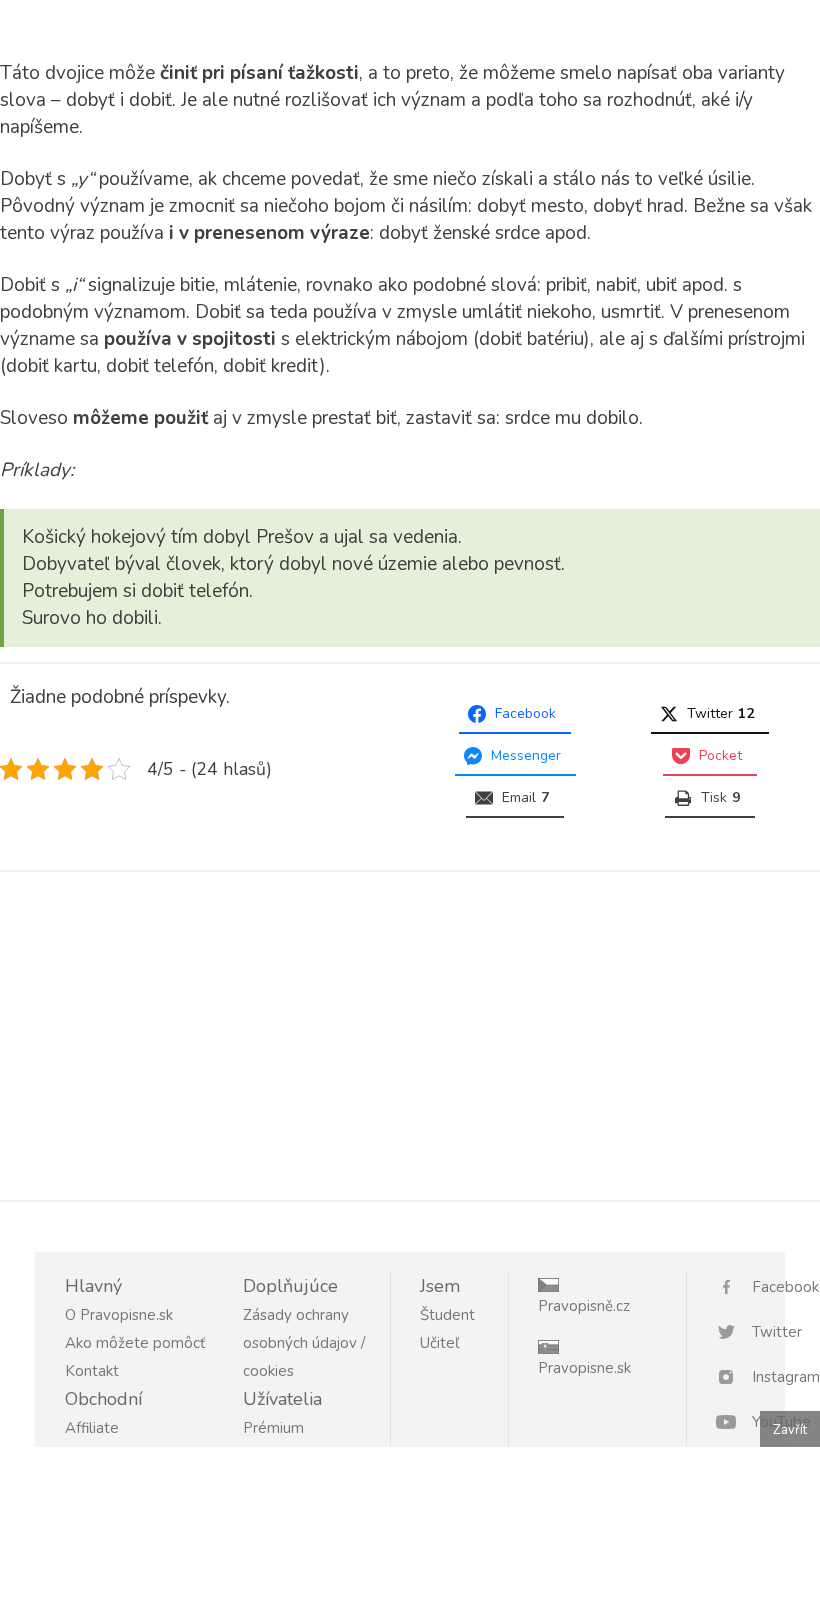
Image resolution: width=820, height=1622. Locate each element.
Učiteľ (439, 1343)
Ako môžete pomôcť (135, 1343)
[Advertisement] (410, 1032)
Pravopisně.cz (584, 1306)
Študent (447, 1315)
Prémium (273, 1428)
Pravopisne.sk (584, 1368)
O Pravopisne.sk (119, 1315)
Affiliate (92, 1428)
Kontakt (92, 1371)
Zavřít (790, 1430)
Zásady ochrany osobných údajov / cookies (304, 1343)
